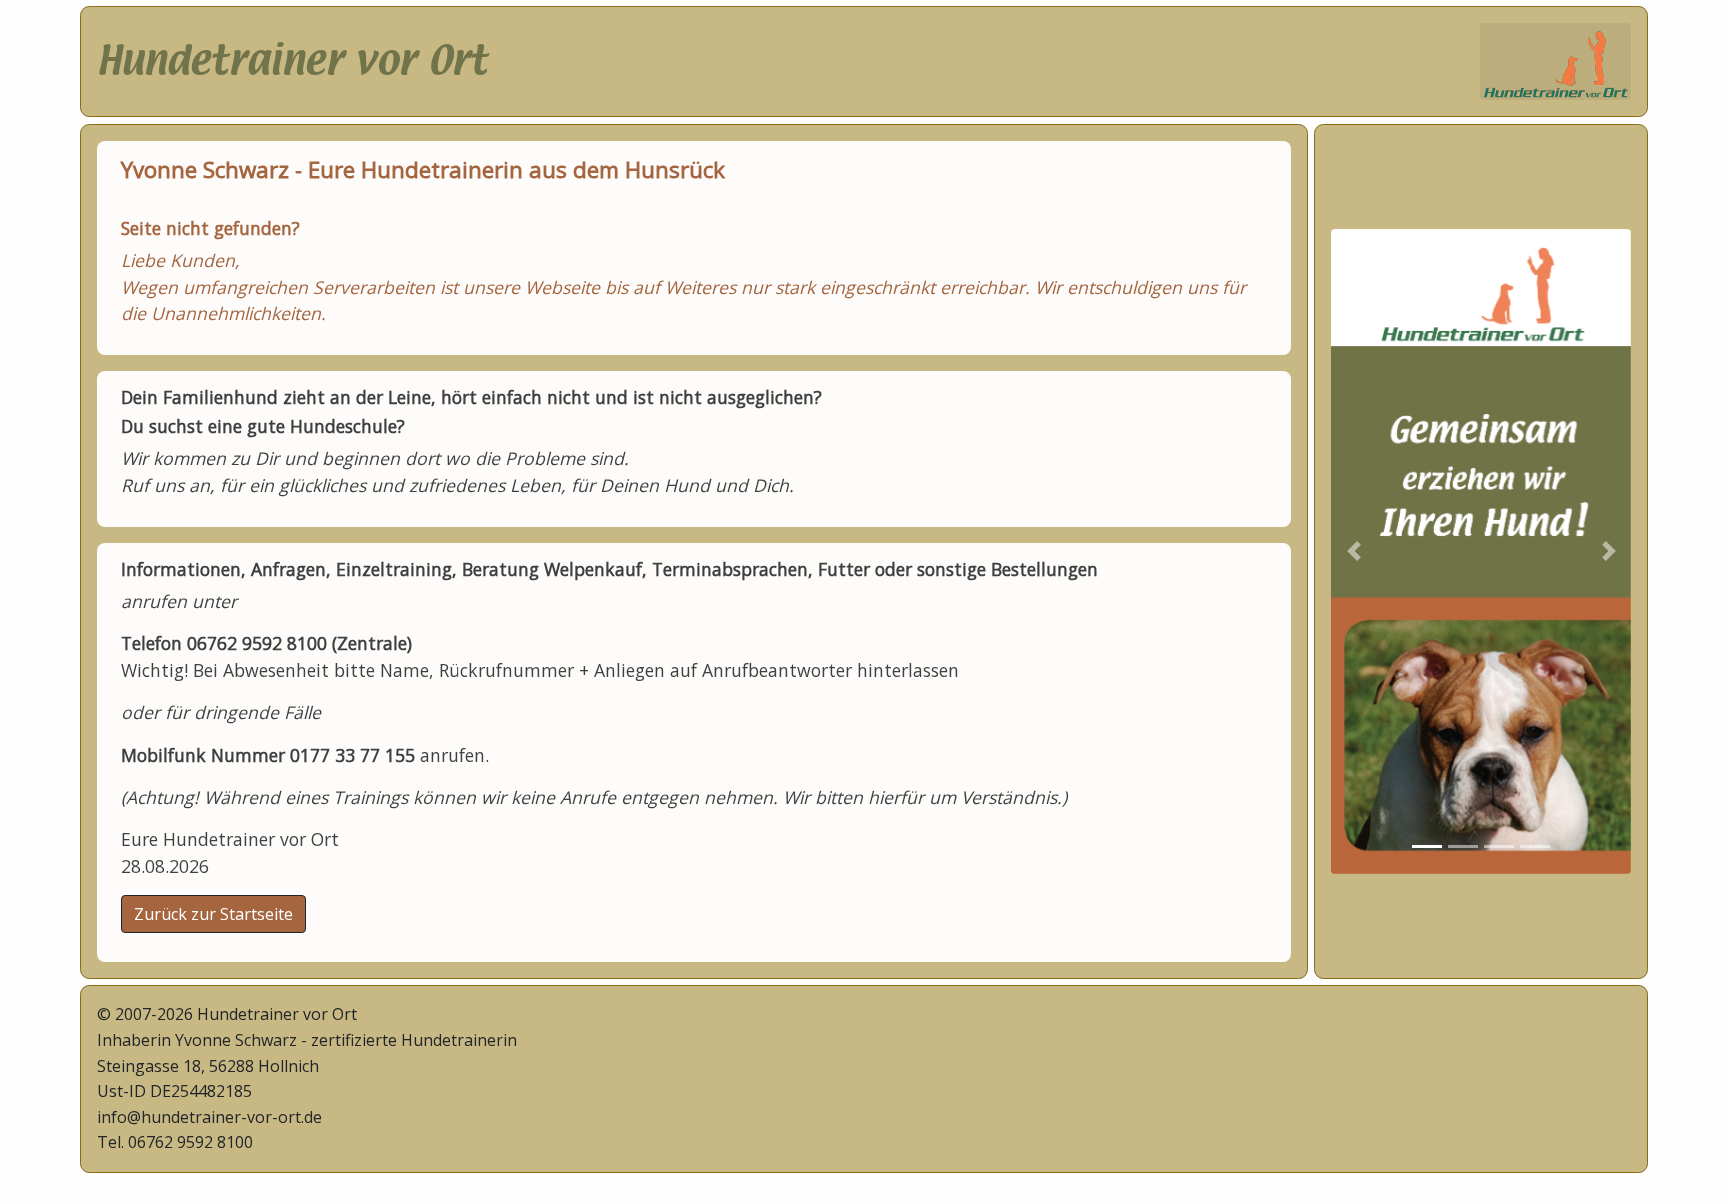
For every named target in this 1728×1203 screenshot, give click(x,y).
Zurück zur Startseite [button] (213, 914)
